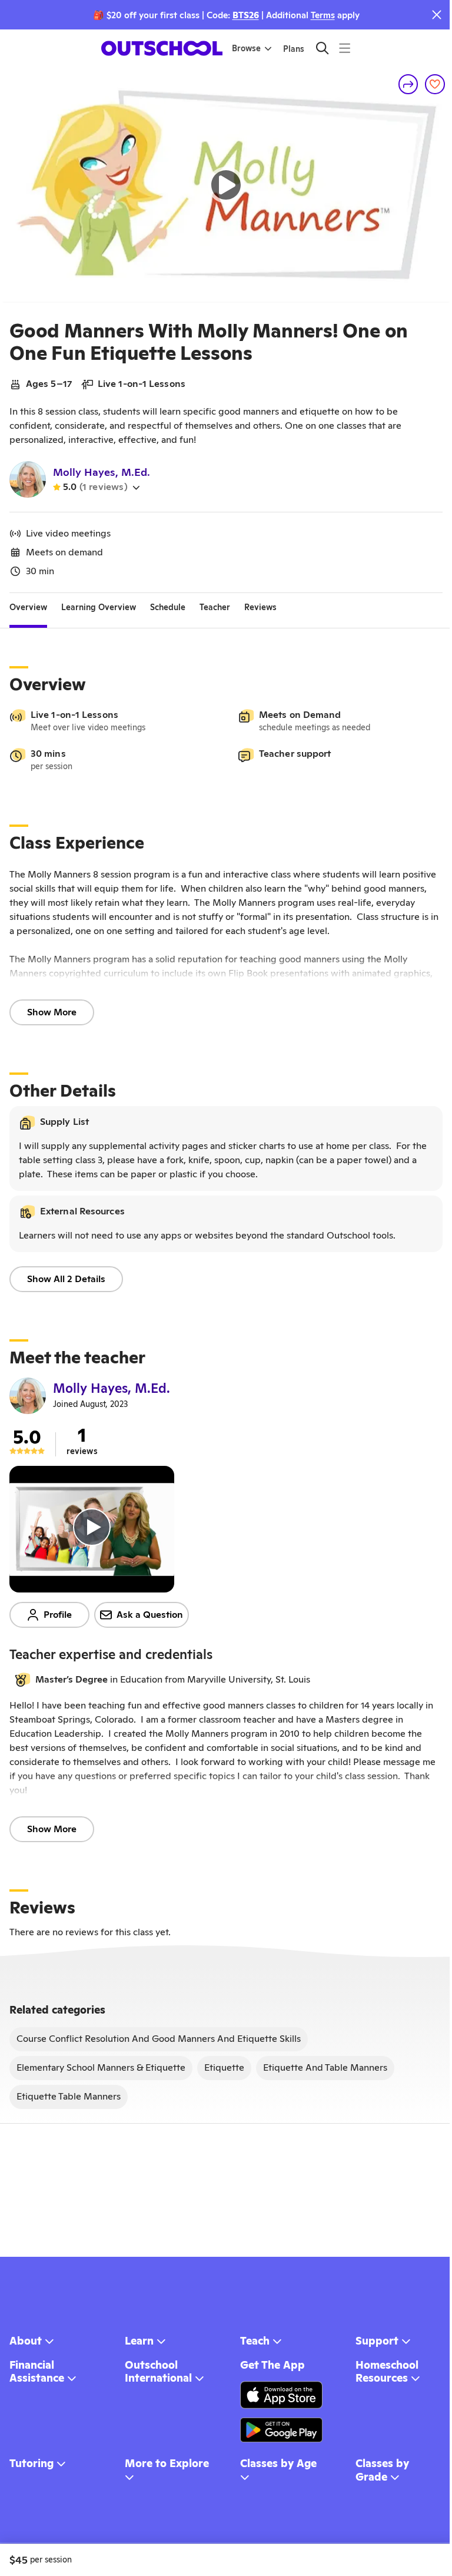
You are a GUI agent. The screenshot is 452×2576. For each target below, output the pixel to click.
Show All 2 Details (66, 1279)
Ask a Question (150, 1615)
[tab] (28, 607)
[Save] (435, 84)
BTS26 (246, 15)
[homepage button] (162, 48)
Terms (323, 15)
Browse (246, 48)
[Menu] (345, 48)
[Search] (322, 48)
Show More (52, 1012)
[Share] (408, 84)
